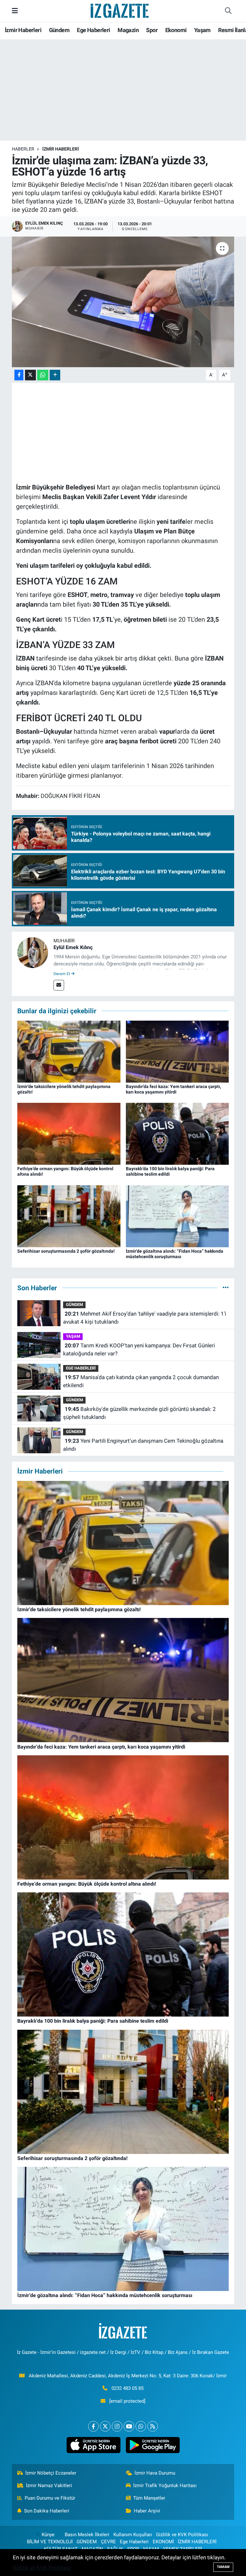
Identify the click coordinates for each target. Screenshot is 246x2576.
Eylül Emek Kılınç (73, 947)
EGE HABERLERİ (81, 1368)
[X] (105, 2426)
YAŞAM (73, 1336)
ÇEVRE (108, 2542)
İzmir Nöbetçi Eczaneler (51, 2473)
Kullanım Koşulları (133, 2535)
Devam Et (62, 974)
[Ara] (228, 11)
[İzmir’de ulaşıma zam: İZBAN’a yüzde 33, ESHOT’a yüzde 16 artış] (123, 302)
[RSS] (153, 2426)
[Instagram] (117, 2426)
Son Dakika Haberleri (47, 2511)
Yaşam (202, 30)
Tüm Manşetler (149, 2498)
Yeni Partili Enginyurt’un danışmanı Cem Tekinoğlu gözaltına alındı (143, 1445)
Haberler (23, 149)
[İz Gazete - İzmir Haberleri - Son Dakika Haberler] (120, 10)
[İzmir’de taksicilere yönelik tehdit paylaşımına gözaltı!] (69, 1051)
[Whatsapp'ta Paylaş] (43, 375)
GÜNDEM (74, 1305)
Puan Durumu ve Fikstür (50, 2498)
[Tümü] (226, 1288)
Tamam (223, 2567)
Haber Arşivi (147, 2511)
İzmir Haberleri (23, 30)
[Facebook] (93, 2426)
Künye (48, 2535)
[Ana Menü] (15, 11)
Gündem (59, 30)
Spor (152, 30)
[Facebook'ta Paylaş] (19, 375)
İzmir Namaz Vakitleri (49, 2485)
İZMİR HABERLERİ (61, 149)
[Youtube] (129, 2426)
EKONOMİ (163, 2542)
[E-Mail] (59, 985)
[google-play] (153, 2445)
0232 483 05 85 (127, 2388)
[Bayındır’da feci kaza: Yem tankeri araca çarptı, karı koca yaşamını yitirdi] (177, 1051)
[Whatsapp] (141, 2426)
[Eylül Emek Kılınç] (33, 952)
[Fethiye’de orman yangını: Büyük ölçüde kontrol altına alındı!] (69, 1133)
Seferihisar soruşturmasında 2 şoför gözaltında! (66, 1251)
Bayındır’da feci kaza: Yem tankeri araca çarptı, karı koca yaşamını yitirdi (173, 1089)
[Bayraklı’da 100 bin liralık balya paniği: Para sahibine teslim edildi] (177, 1133)
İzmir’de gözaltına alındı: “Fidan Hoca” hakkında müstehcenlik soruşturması (175, 1254)
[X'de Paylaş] (30, 375)
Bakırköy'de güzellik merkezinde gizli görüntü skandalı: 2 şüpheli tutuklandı (139, 1413)
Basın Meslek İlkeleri (87, 2535)
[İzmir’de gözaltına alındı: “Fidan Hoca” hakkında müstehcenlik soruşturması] (177, 1216)
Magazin (128, 30)
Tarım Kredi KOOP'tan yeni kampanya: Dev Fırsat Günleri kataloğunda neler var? (139, 1350)
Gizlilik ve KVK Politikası (182, 2535)
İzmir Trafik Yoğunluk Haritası (165, 2485)
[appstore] (93, 2445)
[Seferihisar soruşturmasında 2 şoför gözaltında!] (69, 1216)
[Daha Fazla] (55, 375)
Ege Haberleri (93, 30)
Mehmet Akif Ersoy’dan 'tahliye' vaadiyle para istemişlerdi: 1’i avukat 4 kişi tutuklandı (144, 1318)
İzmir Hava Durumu (155, 2473)
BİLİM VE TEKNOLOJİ (50, 2542)
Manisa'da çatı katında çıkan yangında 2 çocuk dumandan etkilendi (141, 1381)
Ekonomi (176, 30)
